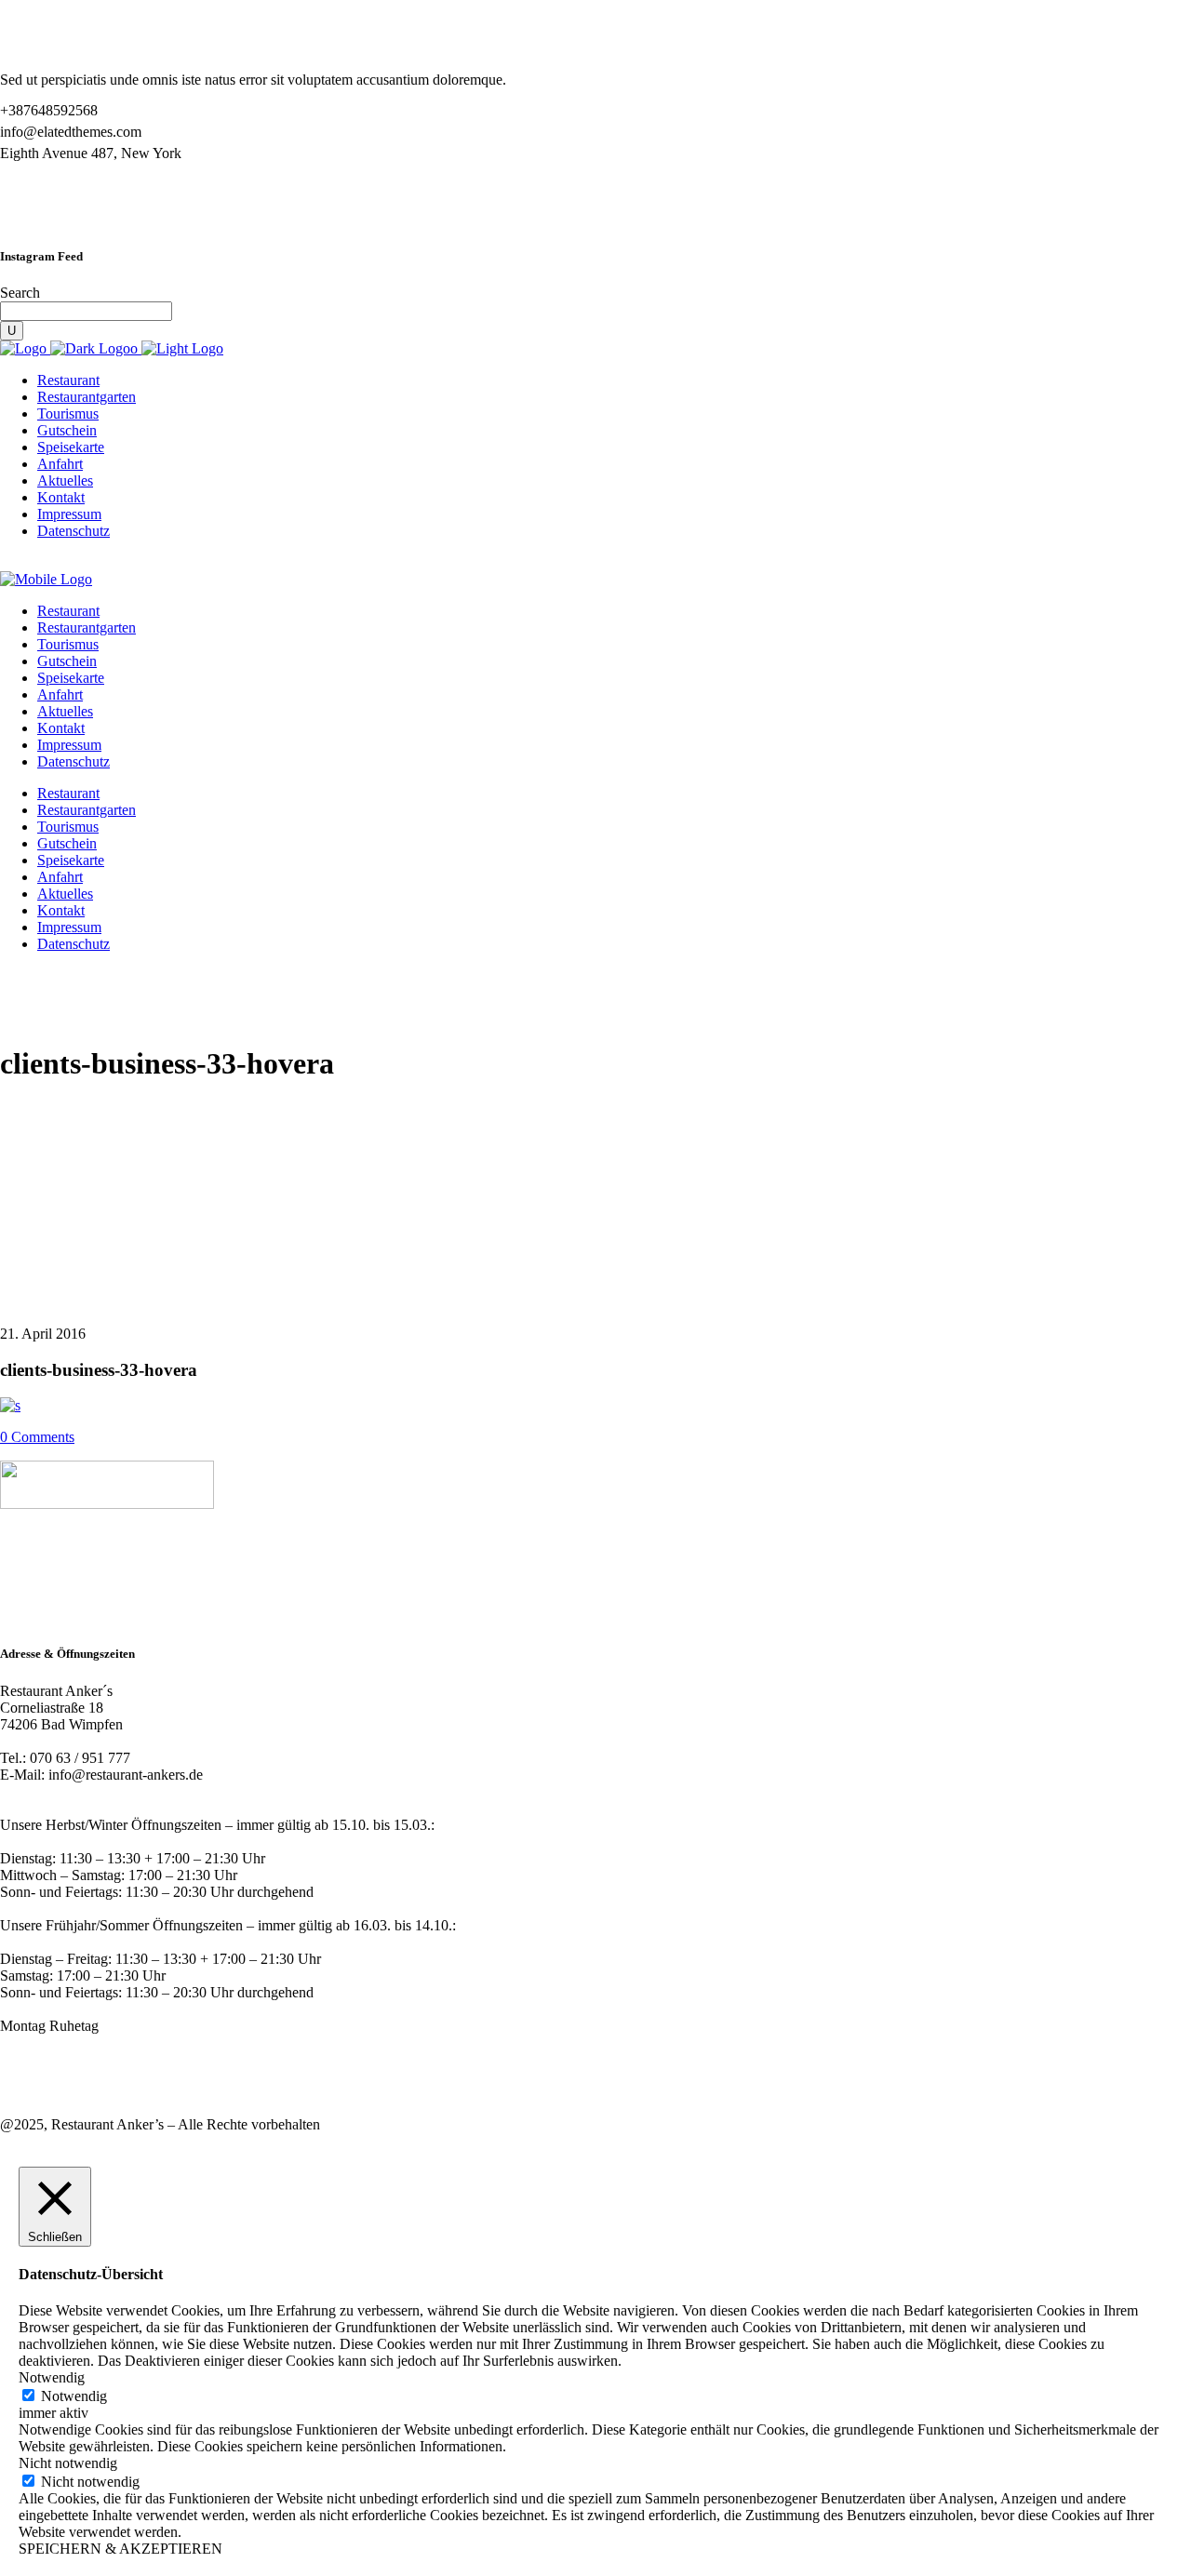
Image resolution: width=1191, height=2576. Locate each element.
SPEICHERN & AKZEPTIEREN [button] (120, 2549)
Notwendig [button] (52, 2377)
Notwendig (74, 2396)
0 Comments (37, 1437)
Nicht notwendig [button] (68, 2463)
